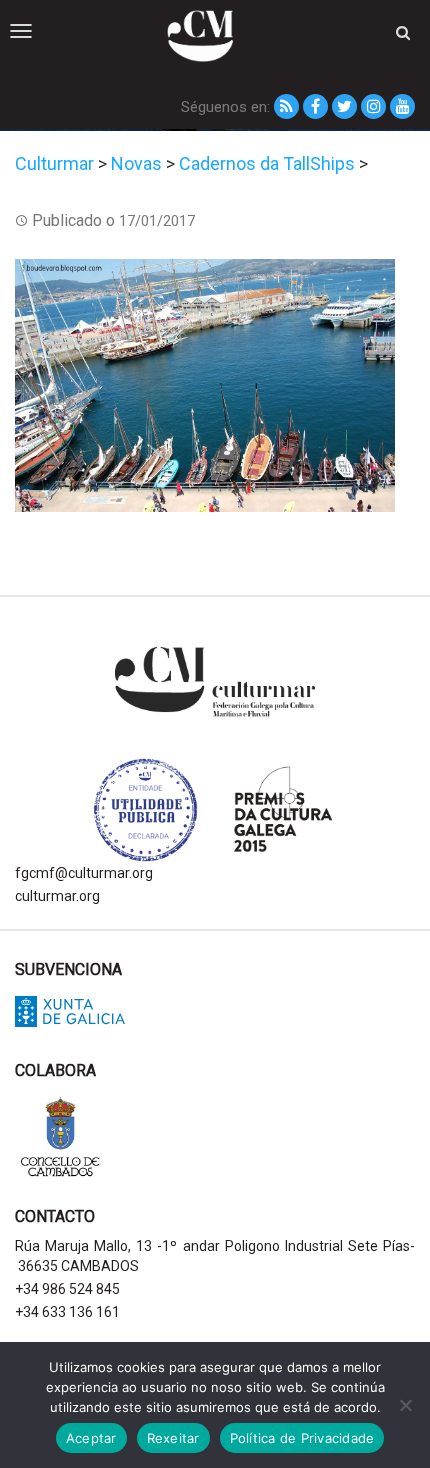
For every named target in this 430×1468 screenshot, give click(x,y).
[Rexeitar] (405, 1405)
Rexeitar (173, 1438)
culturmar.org (57, 896)
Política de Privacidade (302, 1438)
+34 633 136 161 (67, 1312)
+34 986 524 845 (67, 1289)
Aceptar (91, 1438)
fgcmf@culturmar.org (84, 873)
